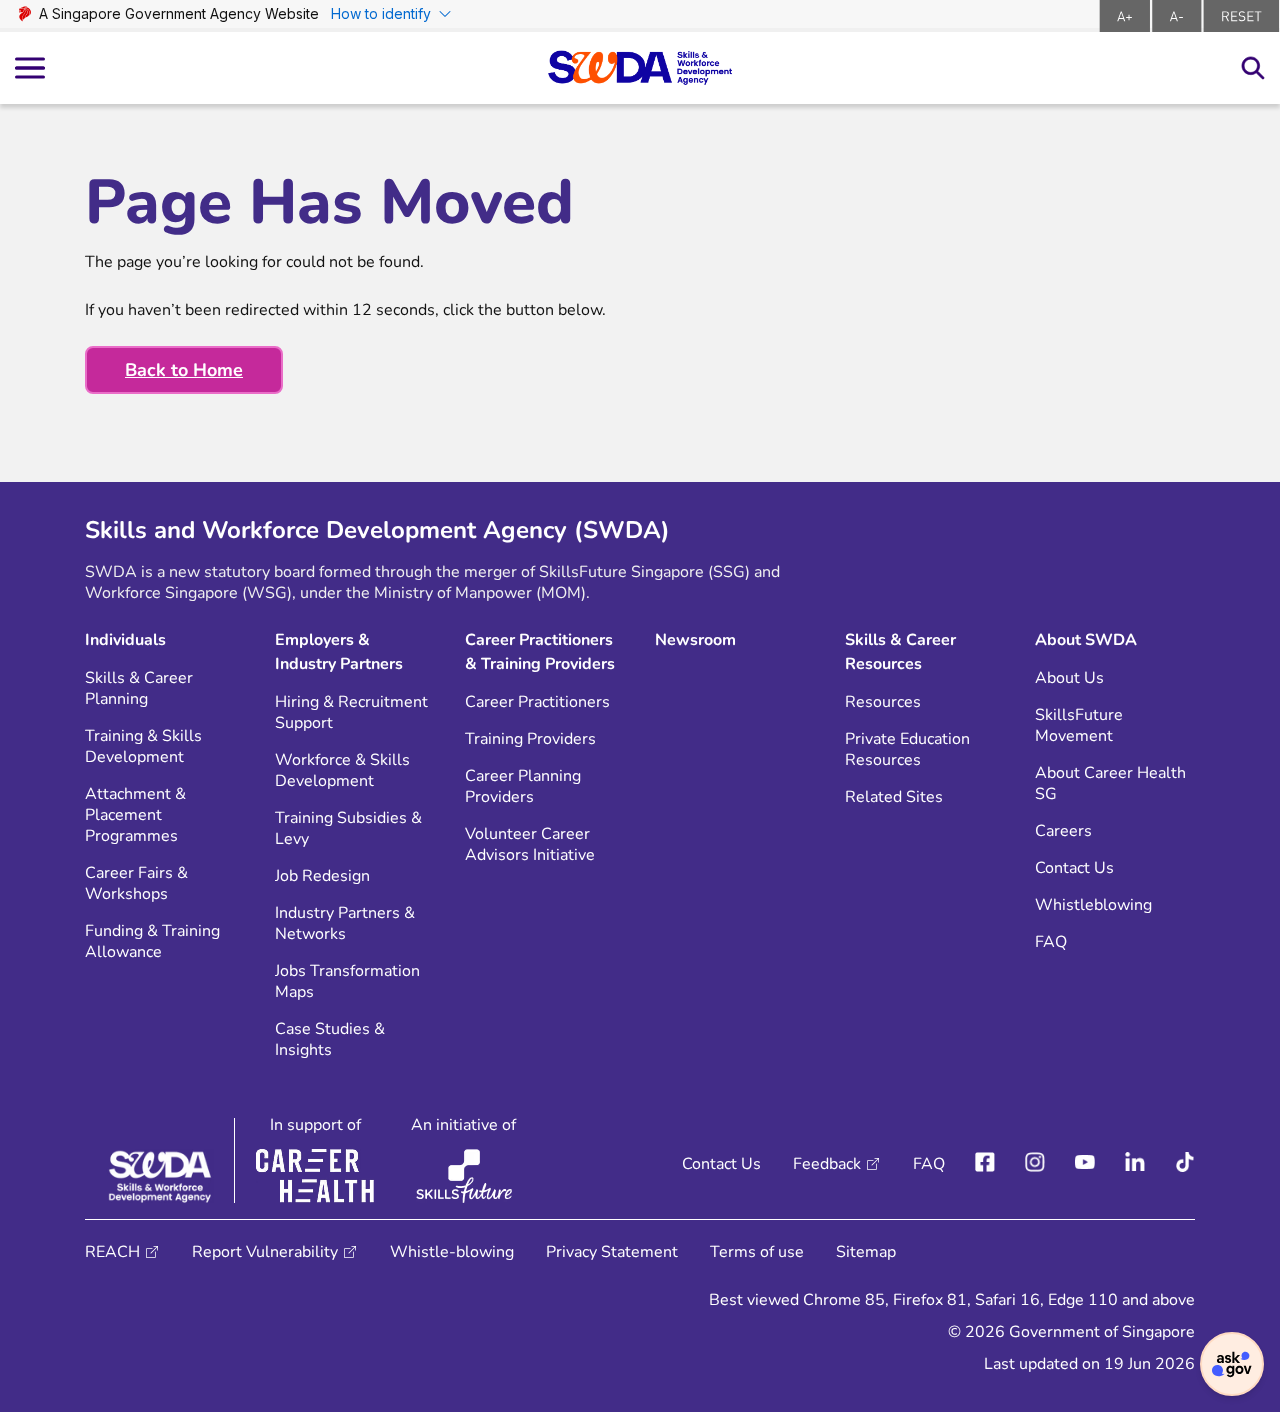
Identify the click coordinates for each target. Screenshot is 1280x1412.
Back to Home (184, 370)
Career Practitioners (537, 702)
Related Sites (894, 797)
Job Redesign (322, 876)
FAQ (1051, 942)
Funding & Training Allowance (152, 942)
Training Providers (530, 739)
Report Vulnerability (265, 1252)
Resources (883, 702)
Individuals (125, 640)
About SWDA (1086, 640)
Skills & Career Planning (139, 689)
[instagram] (1035, 1164)
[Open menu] (30, 68)
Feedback (827, 1164)
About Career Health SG (1110, 784)
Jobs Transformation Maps (347, 982)
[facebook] (985, 1164)
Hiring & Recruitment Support (351, 713)
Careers (1063, 831)
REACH (112, 1252)
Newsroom (695, 640)
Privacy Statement (612, 1252)
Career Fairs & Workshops (136, 884)
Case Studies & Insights (330, 1040)
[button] (1232, 1364)
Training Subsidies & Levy (348, 829)
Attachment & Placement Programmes (135, 815)
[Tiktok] (1185, 1164)
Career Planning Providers (523, 787)
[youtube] (1085, 1164)
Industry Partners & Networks (345, 924)
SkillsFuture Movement (1079, 726)
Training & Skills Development (143, 747)
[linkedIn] (1135, 1164)
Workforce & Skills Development (342, 771)
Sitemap (866, 1252)
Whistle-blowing (452, 1252)
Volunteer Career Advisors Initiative (530, 845)
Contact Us (1074, 868)
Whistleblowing (1093, 905)
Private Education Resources (907, 750)
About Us (1069, 678)
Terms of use (757, 1252)
